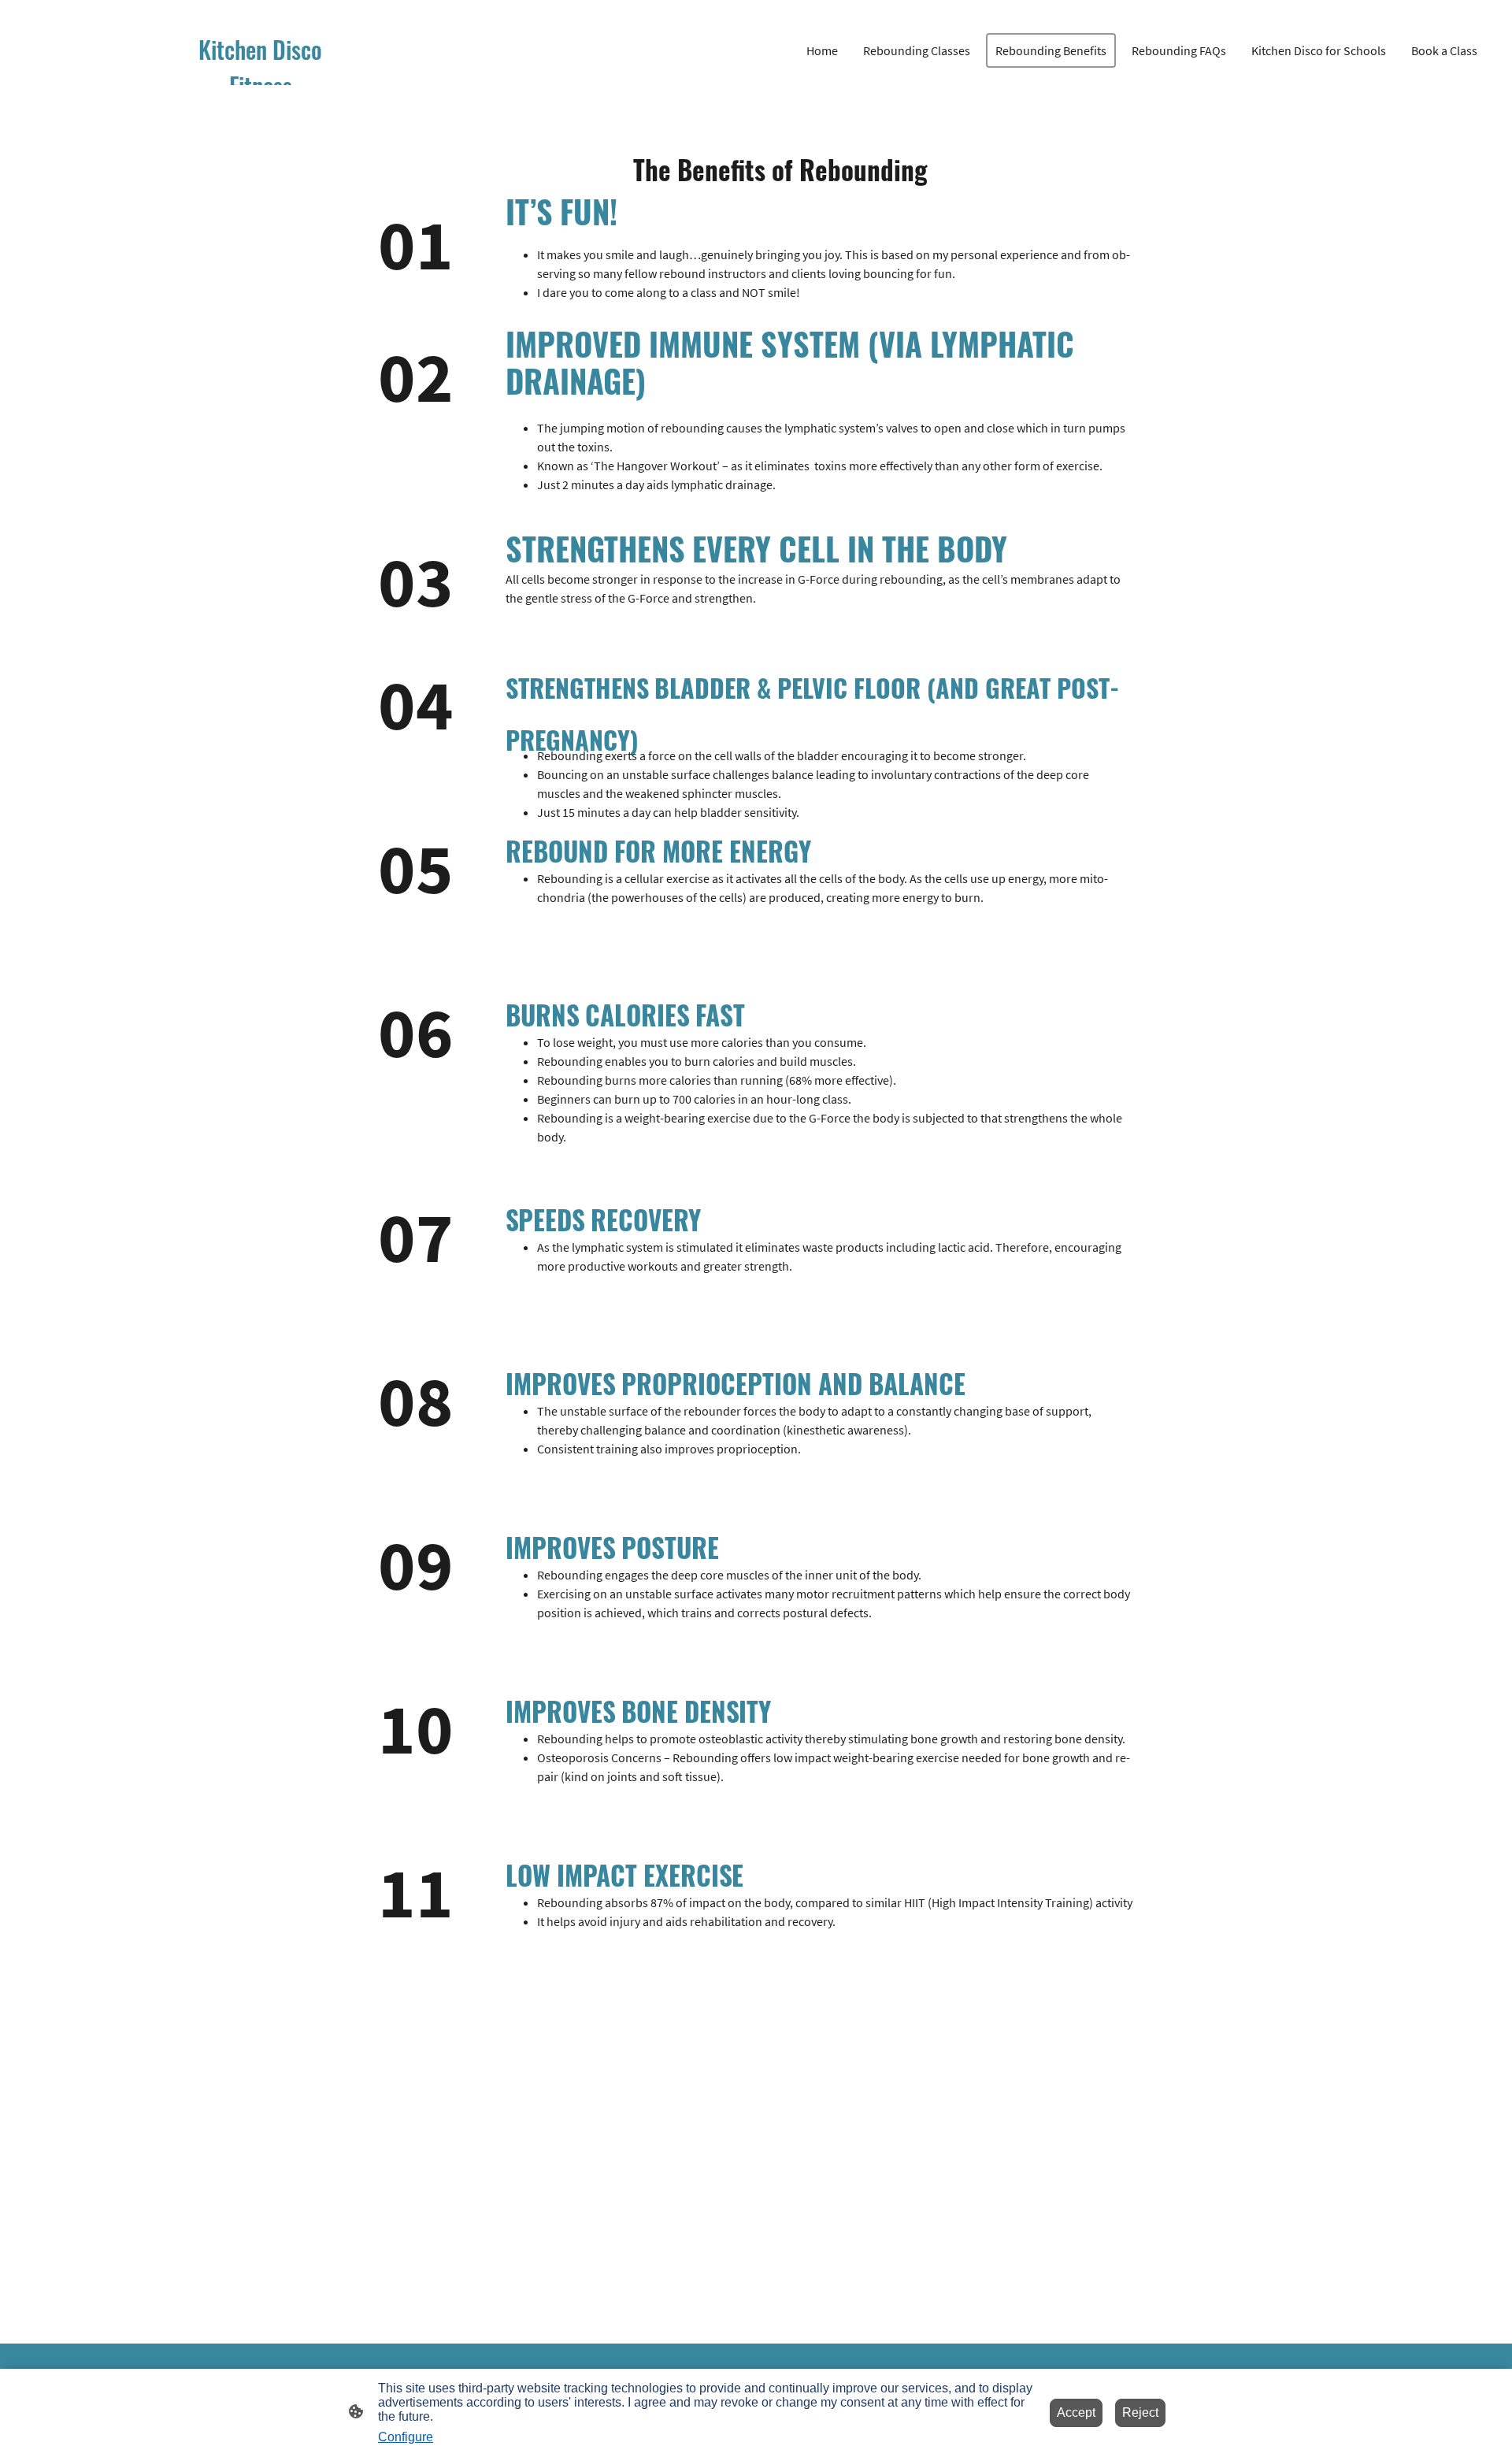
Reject (1140, 2412)
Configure (406, 2437)
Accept (1076, 2412)
